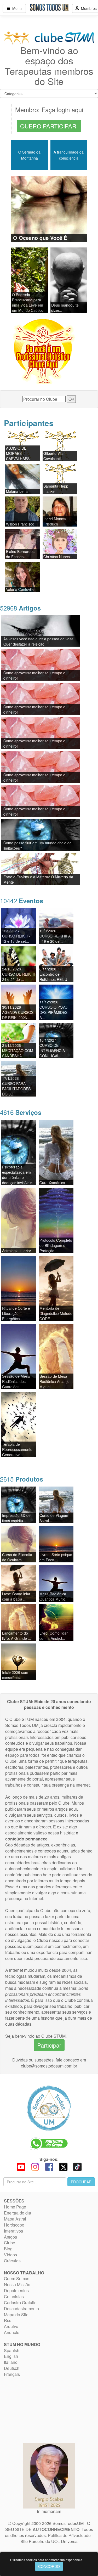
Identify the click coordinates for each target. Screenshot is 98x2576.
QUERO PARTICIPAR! (49, 126)
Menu (16, 8)
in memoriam (49, 2511)
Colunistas (14, 2297)
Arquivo (11, 2326)
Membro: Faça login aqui (49, 109)
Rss (8, 2320)
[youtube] (21, 2166)
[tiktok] (77, 2166)
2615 (22, 1479)
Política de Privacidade (69, 2535)
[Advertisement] (37, 2410)
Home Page (15, 2207)
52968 (20, 608)
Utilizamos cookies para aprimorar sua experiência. (47, 2560)
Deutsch (12, 2368)
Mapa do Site (16, 2315)
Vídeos (10, 2255)
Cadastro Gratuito (20, 2303)
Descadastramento (21, 2309)
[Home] (49, 2108)
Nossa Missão (17, 2284)
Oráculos (12, 2261)
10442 (22, 900)
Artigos (10, 2237)
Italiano (11, 2362)
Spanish (12, 2350)
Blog (8, 2249)
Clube (10, 2243)
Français (12, 2374)
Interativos (13, 2231)
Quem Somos (17, 2278)
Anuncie (12, 2332)
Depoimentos (16, 2290)
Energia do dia (18, 2213)
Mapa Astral (15, 2219)
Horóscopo (14, 2225)
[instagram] (35, 2166)
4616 (21, 1112)
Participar (49, 2045)
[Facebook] (49, 2166)
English (11, 2356)
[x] (63, 2166)
